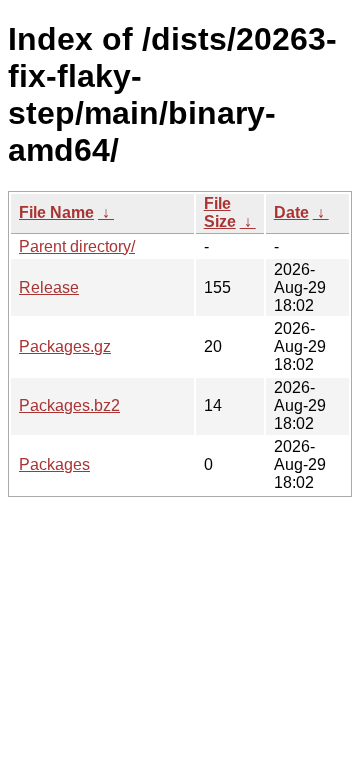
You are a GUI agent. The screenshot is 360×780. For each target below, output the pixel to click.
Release (49, 287)
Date (291, 212)
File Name (56, 212)
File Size (220, 212)
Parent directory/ (77, 246)
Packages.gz (65, 346)
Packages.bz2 (69, 405)
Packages (54, 464)
